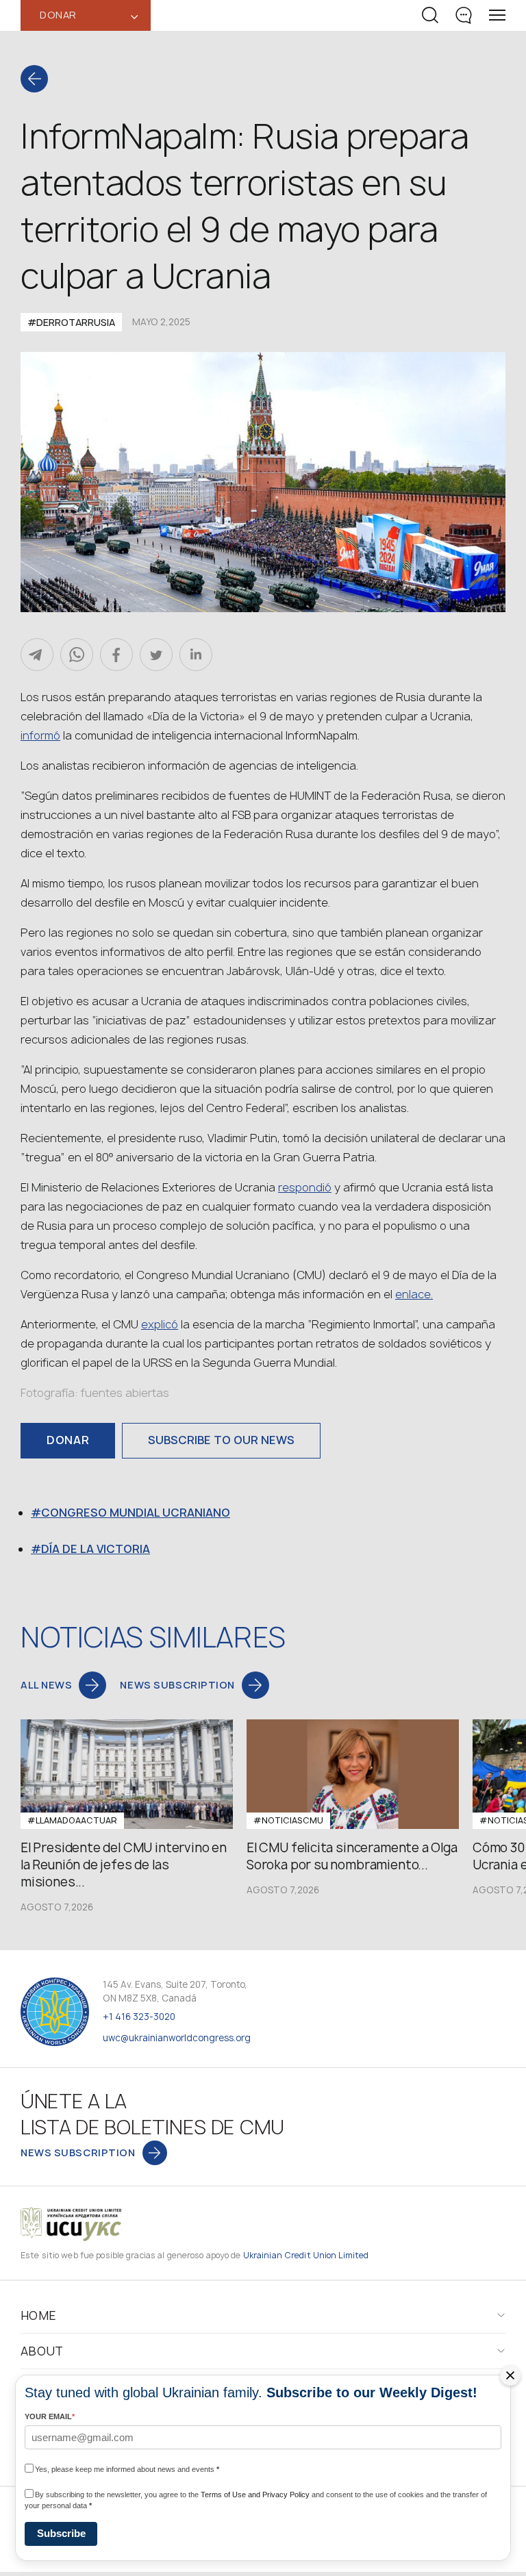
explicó (160, 1324)
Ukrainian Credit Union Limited (306, 2255)
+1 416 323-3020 (139, 2017)
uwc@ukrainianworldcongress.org (177, 2038)
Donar (68, 1440)
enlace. (414, 1294)
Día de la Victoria (96, 1549)
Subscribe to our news (221, 1440)
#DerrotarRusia (71, 322)
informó (40, 735)
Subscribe (61, 2533)
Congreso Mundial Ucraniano (136, 1513)
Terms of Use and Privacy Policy (255, 2495)
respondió (305, 1187)
